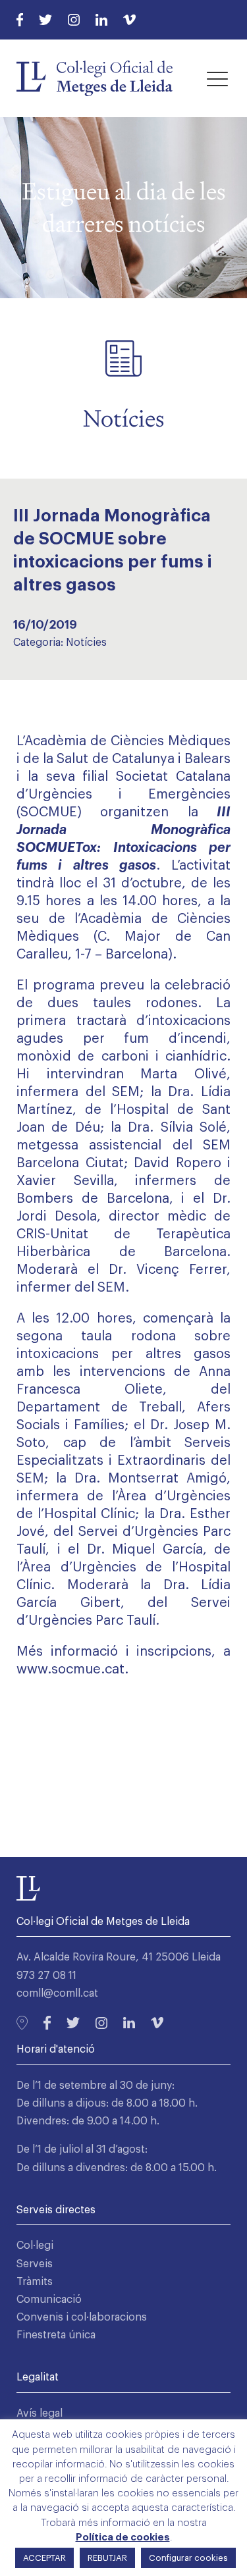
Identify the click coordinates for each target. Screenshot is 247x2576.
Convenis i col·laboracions (82, 2317)
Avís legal (40, 2413)
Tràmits (35, 2282)
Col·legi (35, 2246)
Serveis (35, 2264)
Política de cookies (123, 2537)
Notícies (86, 643)
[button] (217, 78)
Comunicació (49, 2300)
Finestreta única (56, 2335)
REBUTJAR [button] (107, 2558)
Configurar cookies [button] (188, 2558)
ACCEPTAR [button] (44, 2558)
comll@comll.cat (57, 1993)
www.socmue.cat (70, 1669)
